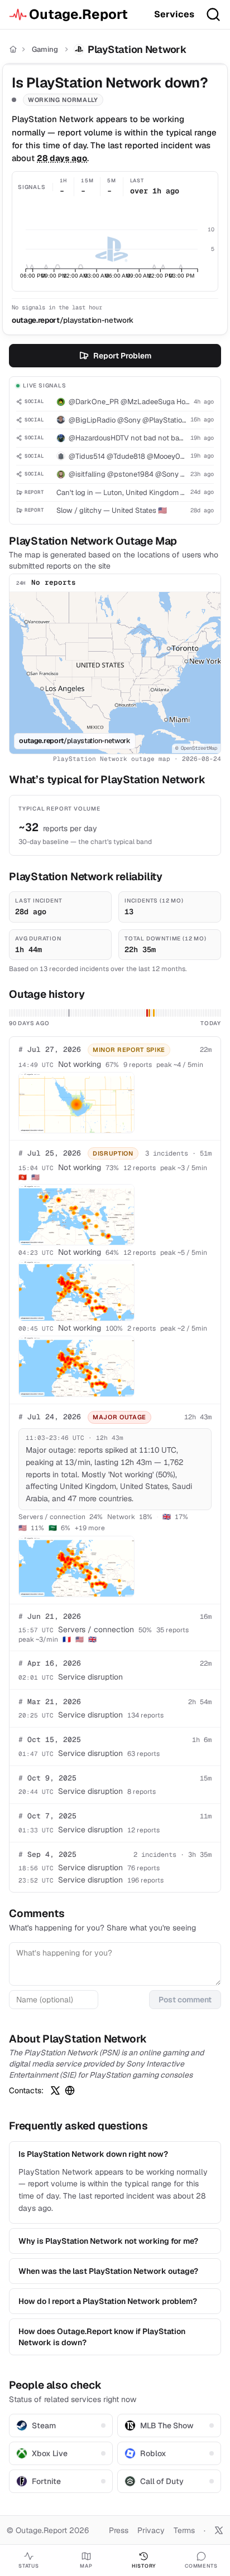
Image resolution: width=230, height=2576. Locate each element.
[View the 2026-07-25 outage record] (149, 1013)
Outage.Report (78, 14)
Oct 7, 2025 (47, 1816)
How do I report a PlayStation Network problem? (108, 2301)
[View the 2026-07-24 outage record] (147, 1013)
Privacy (151, 2530)
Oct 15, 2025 (50, 1740)
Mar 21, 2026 (50, 1702)
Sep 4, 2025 (47, 1854)
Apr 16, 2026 (50, 1663)
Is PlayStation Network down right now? (93, 2154)
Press (119, 2530)
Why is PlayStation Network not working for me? (108, 2241)
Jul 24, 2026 (50, 1417)
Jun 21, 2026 (50, 1616)
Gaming (45, 49)
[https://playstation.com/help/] (70, 2090)
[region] (115, 673)
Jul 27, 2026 (50, 1049)
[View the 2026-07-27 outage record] (154, 1013)
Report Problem (122, 356)
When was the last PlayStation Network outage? (108, 2271)
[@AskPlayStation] (55, 2090)
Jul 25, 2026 (50, 1153)
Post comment (185, 2000)
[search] (213, 14)
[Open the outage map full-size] (76, 1103)
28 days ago (62, 158)
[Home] (13, 49)
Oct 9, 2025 (47, 1778)
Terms (184, 2530)
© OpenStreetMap (196, 748)
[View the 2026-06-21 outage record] (69, 1013)
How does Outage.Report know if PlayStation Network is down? (102, 2337)
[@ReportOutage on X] (219, 2530)
